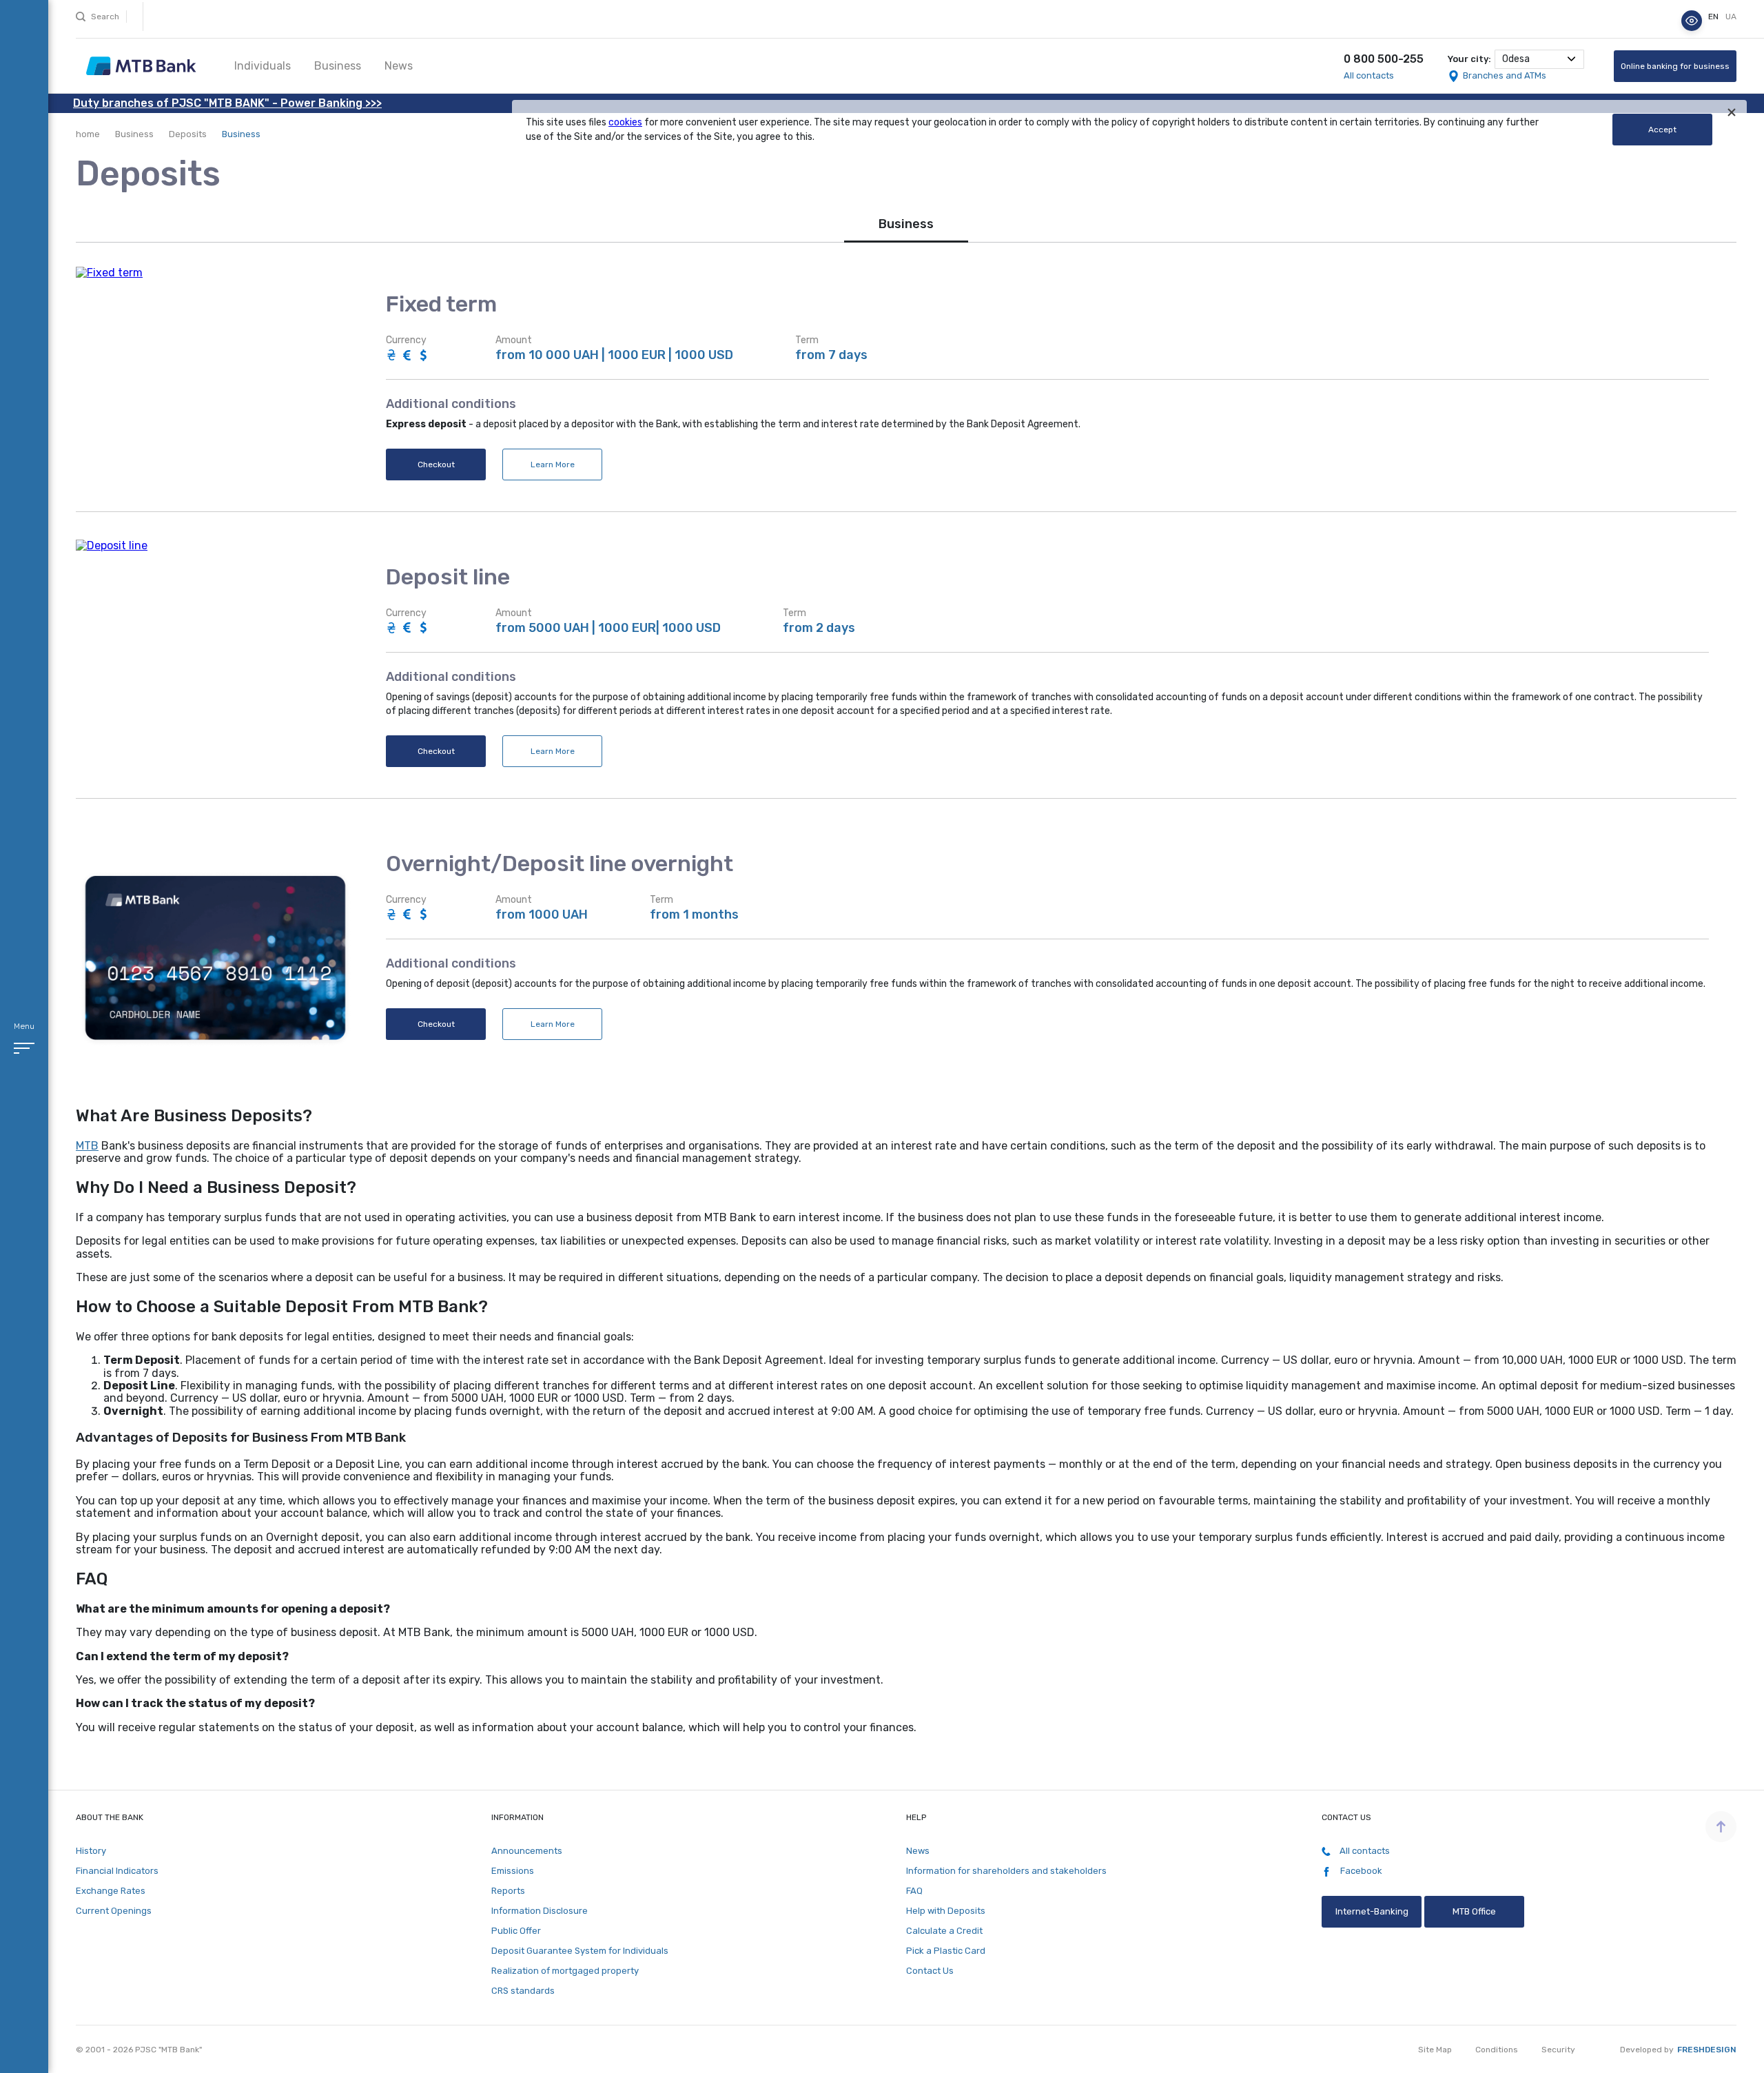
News (399, 66)
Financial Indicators (117, 1871)
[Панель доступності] (1692, 21)
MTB (87, 1146)
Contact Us (930, 1971)
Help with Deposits (946, 1911)
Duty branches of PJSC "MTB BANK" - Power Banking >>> (227, 103)
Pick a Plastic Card (946, 1951)
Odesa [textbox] (1516, 59)
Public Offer (516, 1931)
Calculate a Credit (944, 1931)
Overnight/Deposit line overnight (560, 864)
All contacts (1369, 75)
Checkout (436, 464)
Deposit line (448, 577)
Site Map (1435, 2050)
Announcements (527, 1851)
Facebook (1360, 1871)
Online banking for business (1675, 66)
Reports (508, 1891)
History (91, 1851)
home (88, 134)
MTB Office (1474, 1911)
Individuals (263, 66)
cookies (625, 122)
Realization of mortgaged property (565, 1971)
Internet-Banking (1371, 1911)
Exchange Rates (111, 1891)
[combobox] (1539, 59)
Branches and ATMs (1505, 75)
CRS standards (523, 1991)
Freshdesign (1707, 2050)
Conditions (1497, 2050)
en (1714, 17)
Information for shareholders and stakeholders (1006, 1871)
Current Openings (114, 1911)
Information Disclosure (540, 1911)
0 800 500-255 (1384, 59)
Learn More (553, 464)
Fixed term (441, 304)
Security (1558, 2050)
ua (1731, 17)
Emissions (513, 1871)
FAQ (914, 1891)
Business (338, 66)
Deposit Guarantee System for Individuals (580, 1951)
